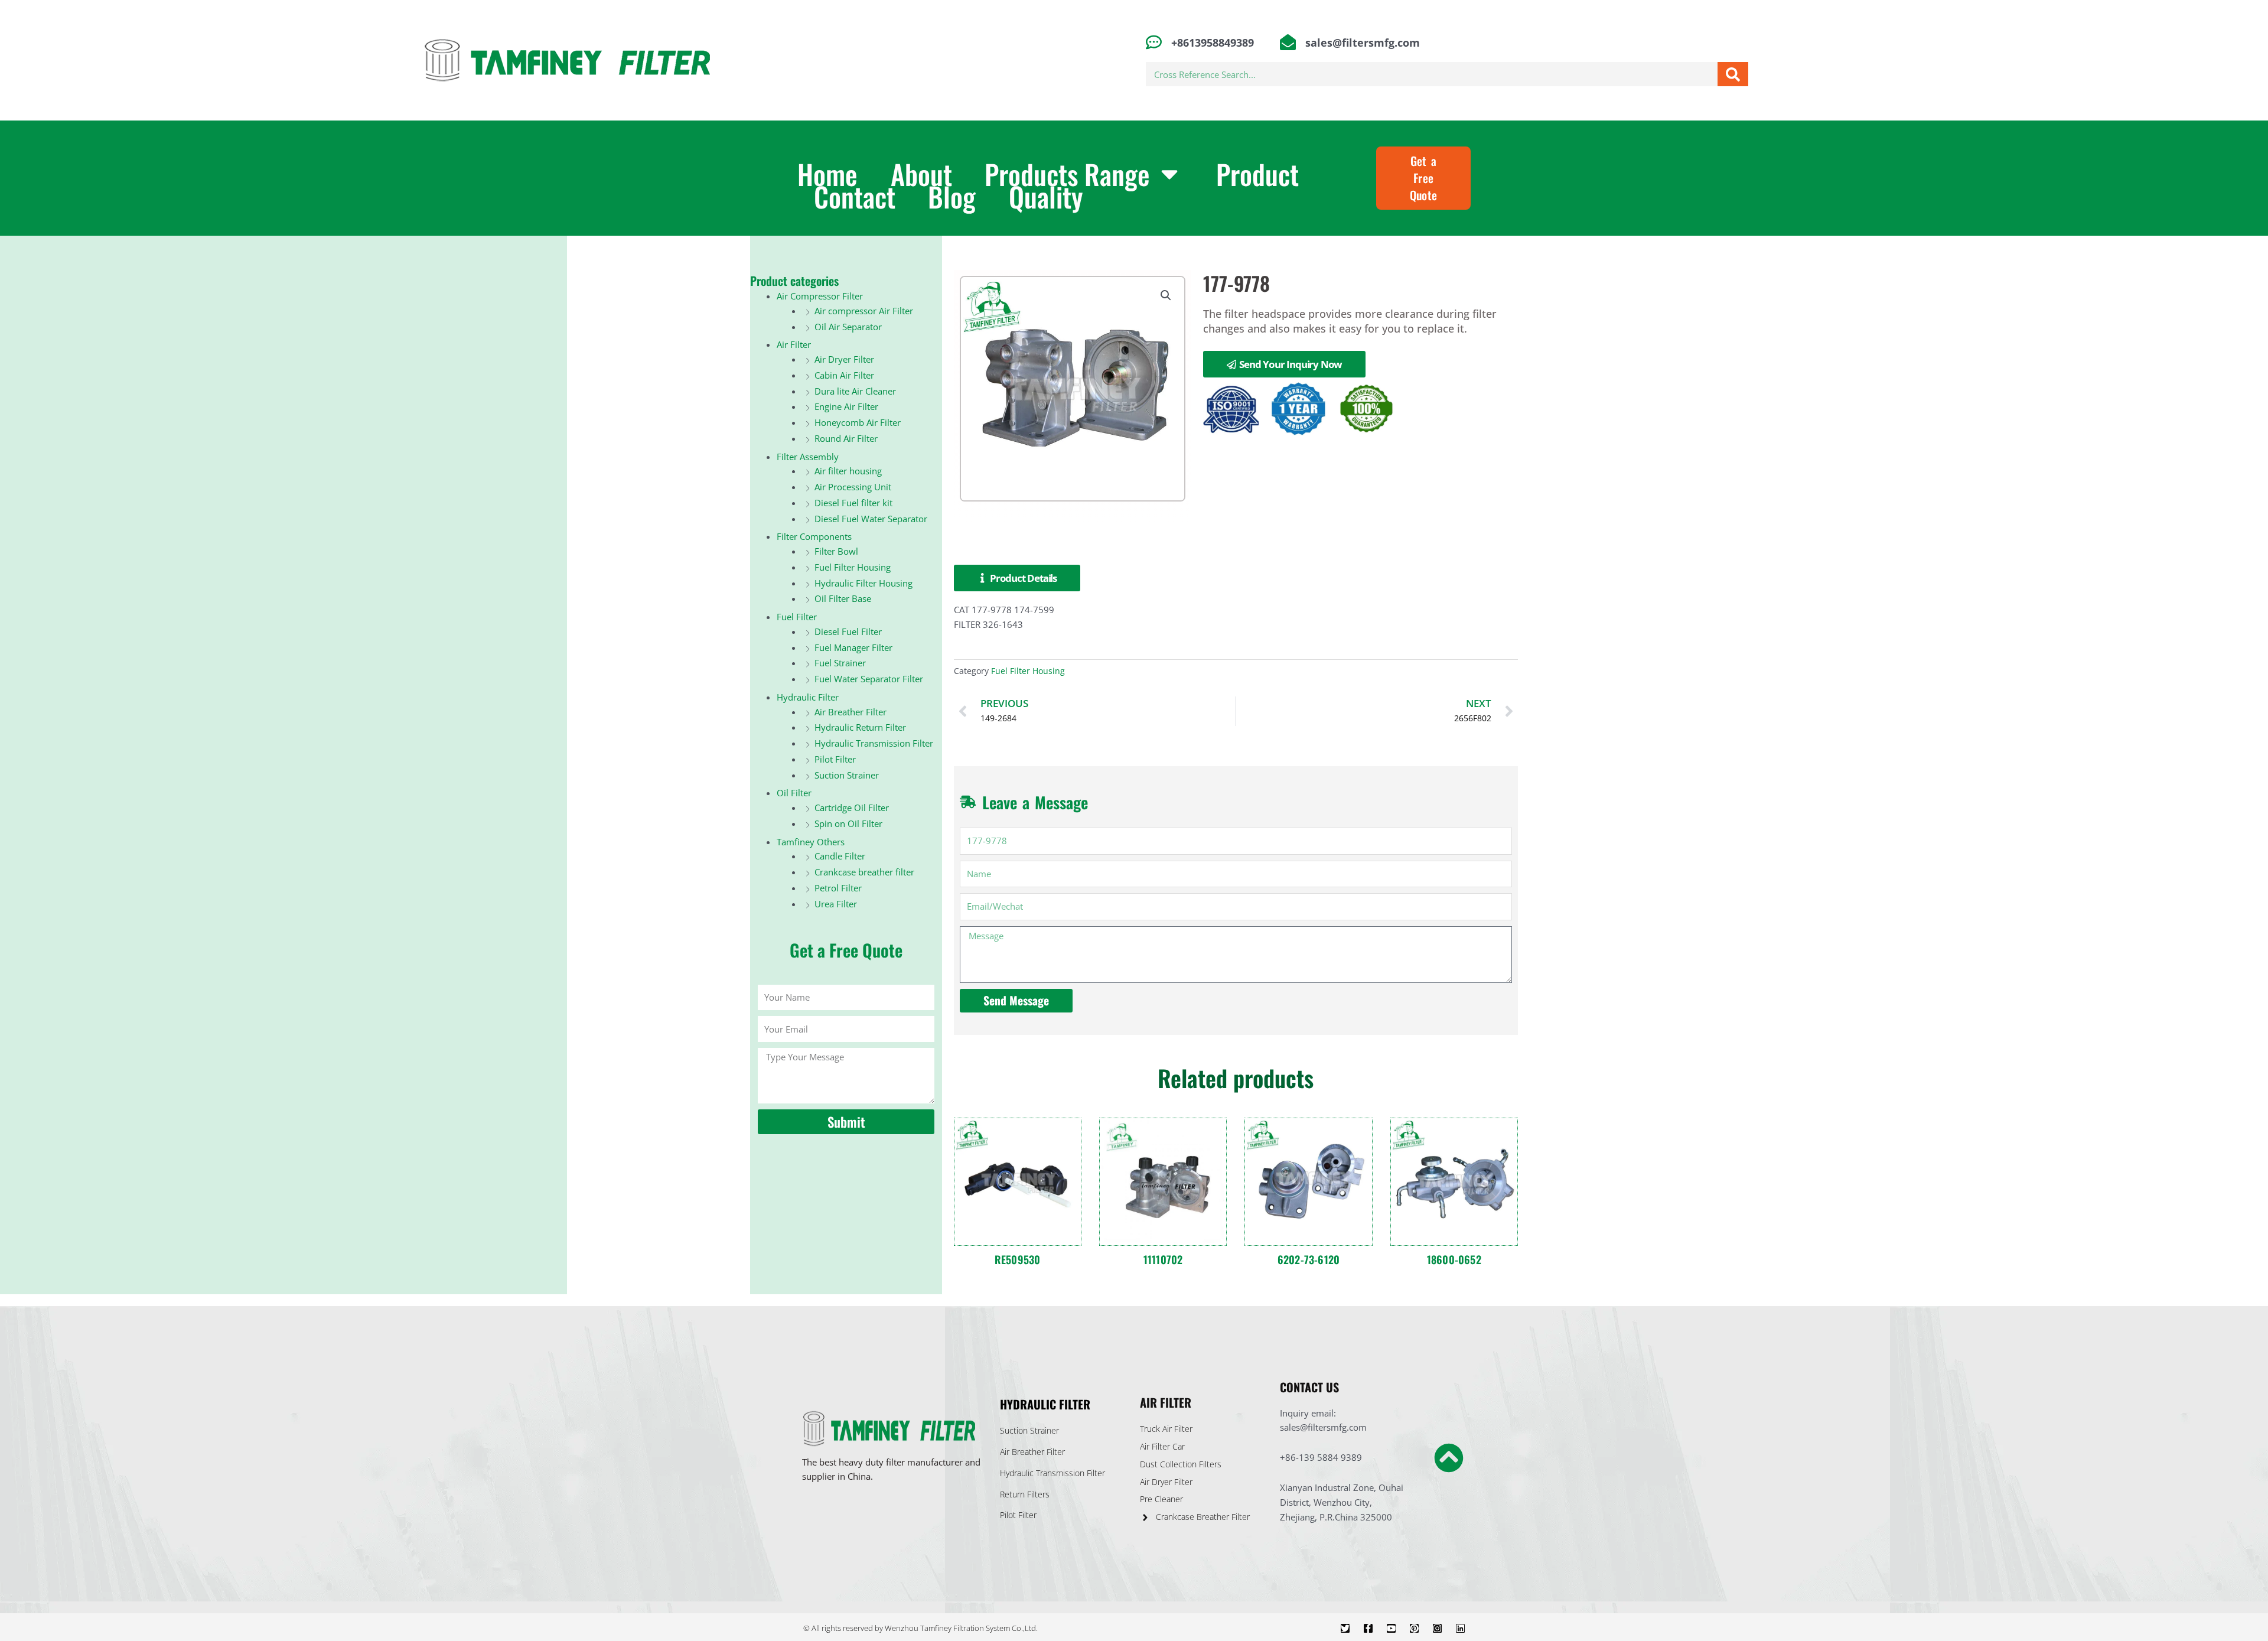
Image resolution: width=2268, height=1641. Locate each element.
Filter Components (814, 536)
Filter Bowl (836, 551)
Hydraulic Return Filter (860, 727)
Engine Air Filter (846, 406)
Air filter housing (848, 471)
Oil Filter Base (843, 598)
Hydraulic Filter (808, 697)
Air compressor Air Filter (864, 311)
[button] (1166, 295)
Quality (1046, 196)
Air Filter (794, 344)
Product (1257, 173)
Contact (855, 196)
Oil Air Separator (848, 327)
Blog (952, 196)
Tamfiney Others (811, 842)
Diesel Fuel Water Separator (871, 519)
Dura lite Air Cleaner (855, 391)
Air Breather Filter (850, 712)
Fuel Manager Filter (853, 647)
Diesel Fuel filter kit (853, 503)
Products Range (1067, 173)
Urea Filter (836, 904)
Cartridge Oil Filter (852, 808)
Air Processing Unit (853, 487)
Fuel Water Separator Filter (869, 679)
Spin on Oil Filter (848, 823)
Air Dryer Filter (844, 359)
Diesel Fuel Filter (848, 631)
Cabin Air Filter (844, 375)
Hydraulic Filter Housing (863, 583)
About (921, 173)
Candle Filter (840, 856)
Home (827, 173)
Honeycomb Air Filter (858, 422)
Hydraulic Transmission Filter (874, 743)
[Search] (1733, 74)
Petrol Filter (838, 888)
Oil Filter (794, 793)
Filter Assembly (808, 457)
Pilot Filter (835, 759)
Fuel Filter (797, 617)
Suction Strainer (847, 775)
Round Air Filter (846, 438)
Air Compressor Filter (820, 296)
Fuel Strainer (840, 663)
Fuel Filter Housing (853, 567)
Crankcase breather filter (864, 872)
